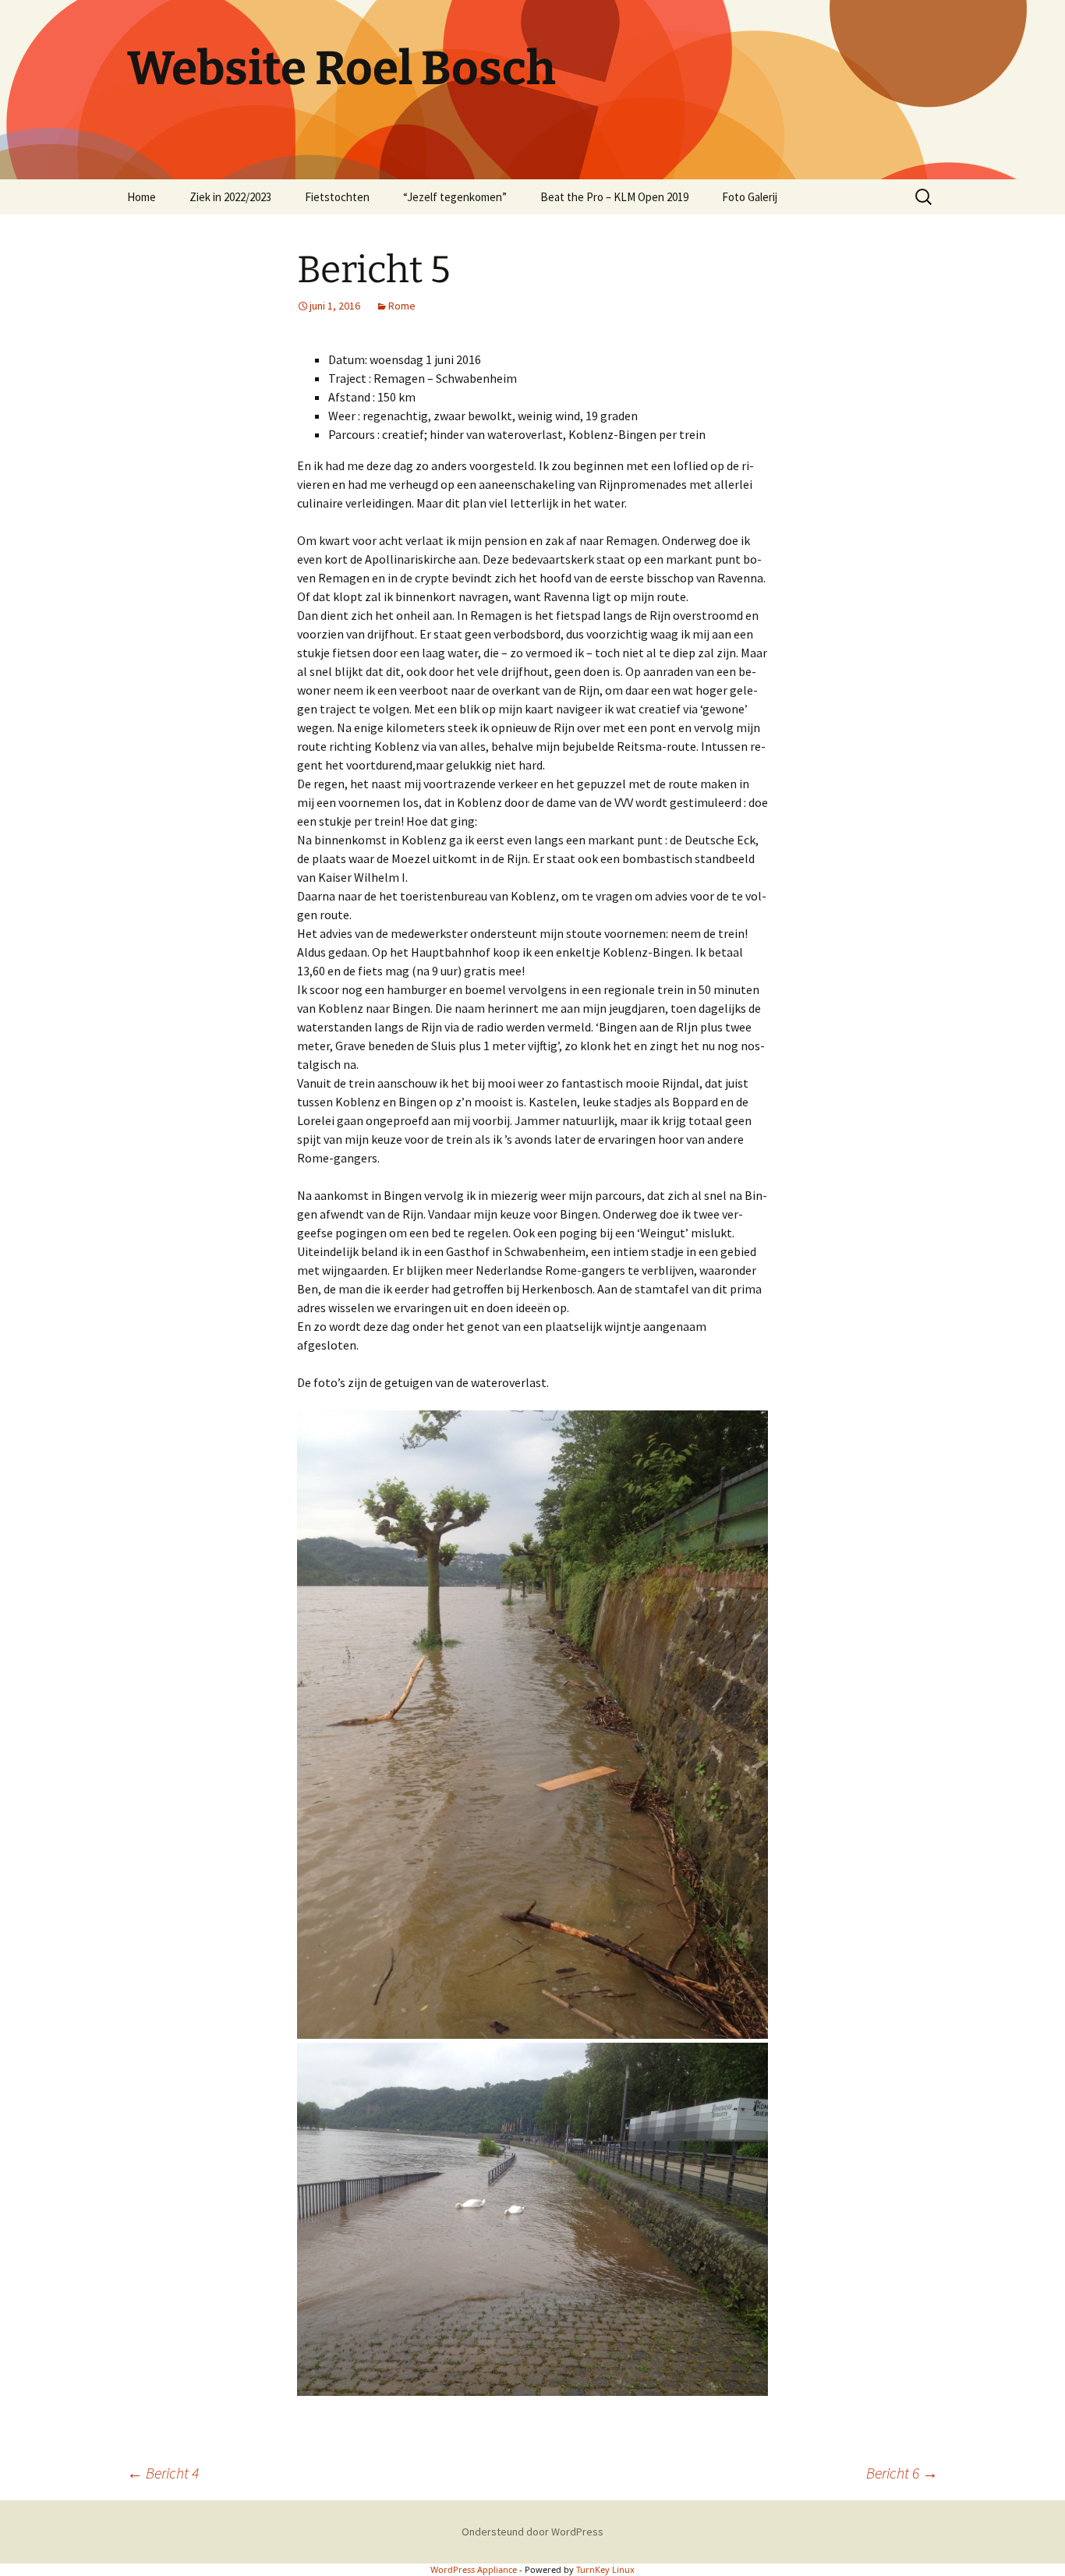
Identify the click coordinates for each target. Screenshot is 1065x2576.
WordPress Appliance (474, 2569)
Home (142, 197)
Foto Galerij (750, 197)
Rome (402, 306)
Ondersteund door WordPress (532, 2532)
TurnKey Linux (605, 2569)
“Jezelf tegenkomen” (455, 197)
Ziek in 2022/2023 (230, 197)
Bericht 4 (163, 2473)
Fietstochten (337, 197)
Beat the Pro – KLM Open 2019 (614, 197)
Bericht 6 (902, 2473)
